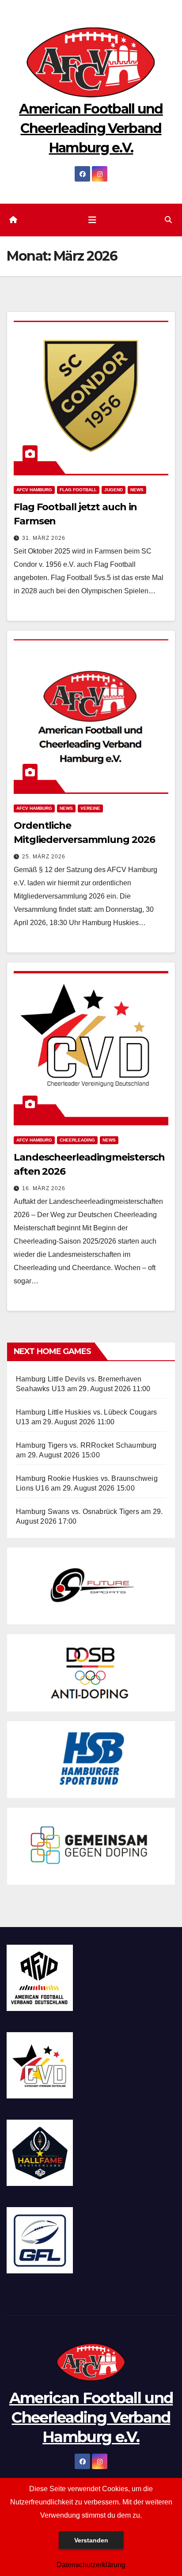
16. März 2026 (44, 1188)
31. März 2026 (44, 538)
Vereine (90, 808)
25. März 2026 (44, 857)
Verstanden (91, 2540)
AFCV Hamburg (34, 490)
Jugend (114, 490)
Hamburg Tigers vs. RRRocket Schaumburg (86, 1445)
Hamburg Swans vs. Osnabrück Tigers (78, 1512)
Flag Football (78, 490)
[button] (168, 220)
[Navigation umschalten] (92, 220)
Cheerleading (77, 1140)
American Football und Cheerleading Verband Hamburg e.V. (91, 128)
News (137, 490)
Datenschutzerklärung (91, 2565)
